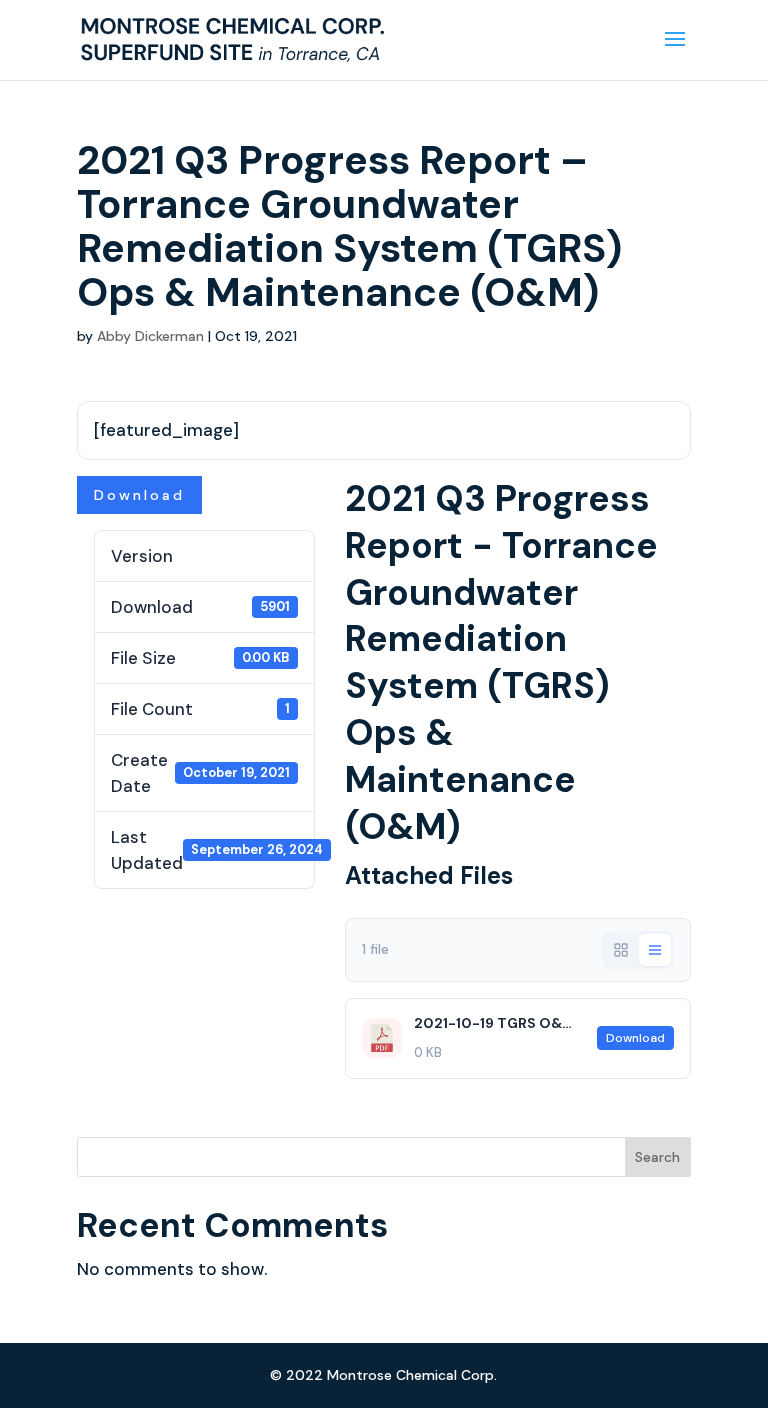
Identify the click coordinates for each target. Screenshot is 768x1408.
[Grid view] (621, 950)
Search (657, 1157)
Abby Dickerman (150, 336)
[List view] (655, 950)
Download (139, 495)
